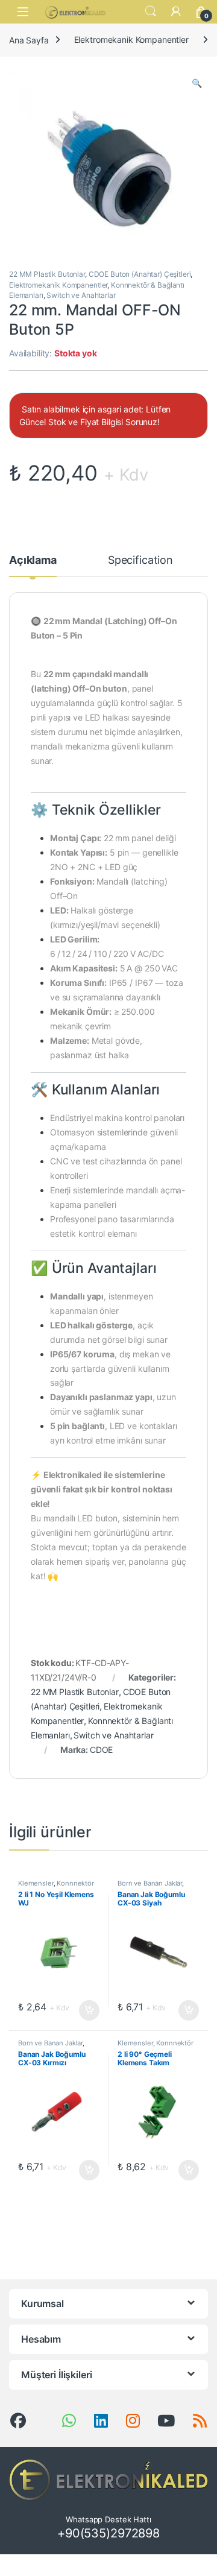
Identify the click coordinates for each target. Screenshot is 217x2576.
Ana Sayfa (29, 39)
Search (151, 11)
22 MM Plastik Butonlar (47, 274)
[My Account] (176, 11)
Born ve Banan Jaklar (150, 1883)
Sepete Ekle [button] (86, 2010)
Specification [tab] (140, 560)
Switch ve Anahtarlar (81, 295)
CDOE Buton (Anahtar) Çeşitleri (140, 274)
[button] (197, 83)
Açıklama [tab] (33, 560)
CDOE (101, 1750)
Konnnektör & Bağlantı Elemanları (56, 1887)
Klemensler (36, 1883)
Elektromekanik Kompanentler (131, 39)
